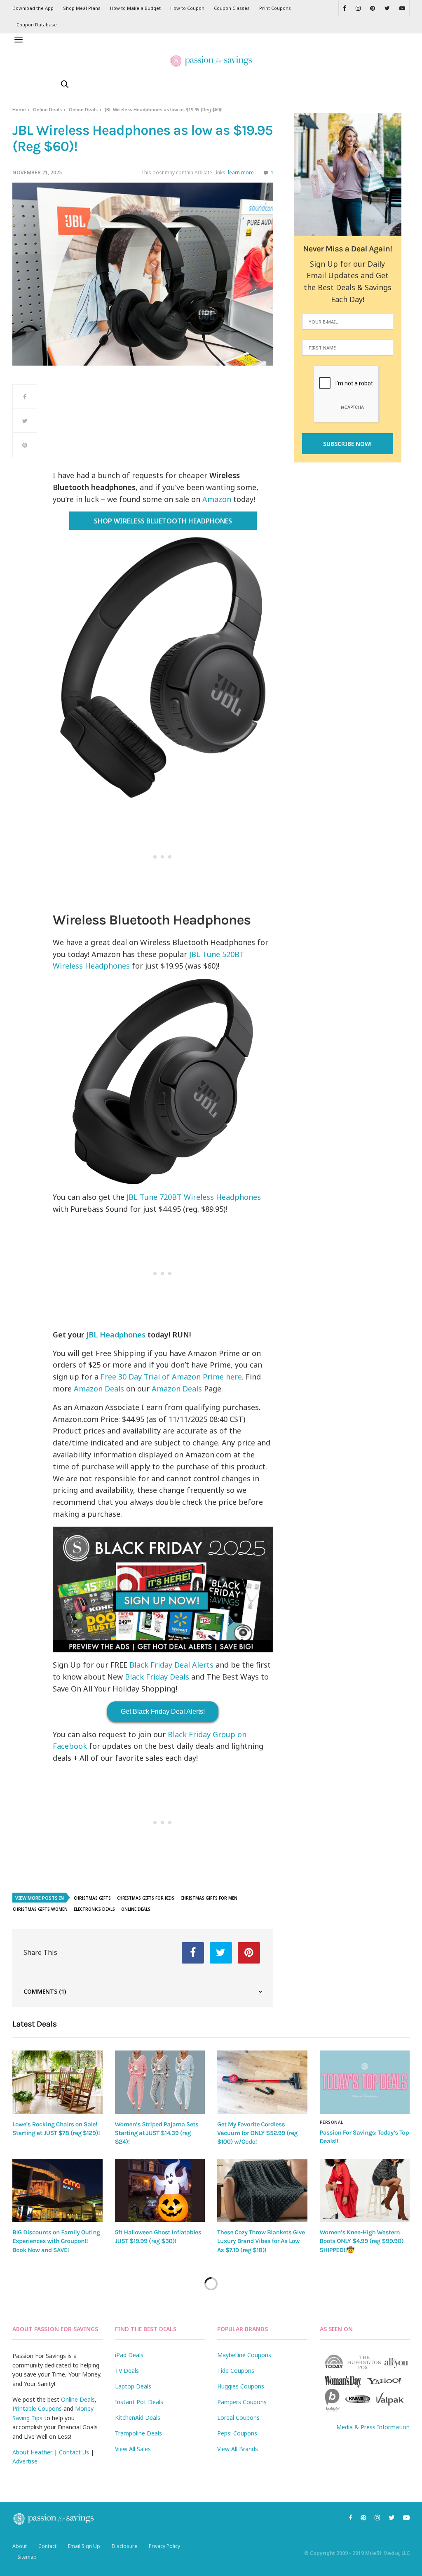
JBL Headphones (116, 1335)
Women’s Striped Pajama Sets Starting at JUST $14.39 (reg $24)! (157, 2133)
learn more (241, 172)
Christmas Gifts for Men (209, 1898)
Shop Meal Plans (82, 8)
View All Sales (133, 2449)
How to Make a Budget (135, 8)
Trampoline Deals (138, 2433)
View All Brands (238, 2449)
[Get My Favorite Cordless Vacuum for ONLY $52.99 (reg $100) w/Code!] (262, 2082)
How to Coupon (187, 8)
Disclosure (124, 2546)
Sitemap (27, 2557)
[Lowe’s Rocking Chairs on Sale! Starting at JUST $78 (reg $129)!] (57, 2082)
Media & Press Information (373, 2427)
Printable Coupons (37, 2408)
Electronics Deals (94, 1909)
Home (19, 109)
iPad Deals (129, 2355)
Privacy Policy (164, 2546)
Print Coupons (275, 8)
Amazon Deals (99, 1389)
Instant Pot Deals (139, 2402)
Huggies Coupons (241, 2386)
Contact (47, 2546)
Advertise (25, 2461)
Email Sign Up (84, 2546)
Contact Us (74, 2452)
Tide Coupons (236, 2371)
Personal (332, 2122)
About (20, 2546)
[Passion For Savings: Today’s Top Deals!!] (365, 2082)
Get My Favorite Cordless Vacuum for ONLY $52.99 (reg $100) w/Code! (257, 2133)
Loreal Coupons (238, 2418)
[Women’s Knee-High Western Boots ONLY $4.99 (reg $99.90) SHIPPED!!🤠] (365, 2191)
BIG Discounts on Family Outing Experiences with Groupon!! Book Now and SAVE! (56, 2241)
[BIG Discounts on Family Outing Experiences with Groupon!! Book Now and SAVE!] (57, 2191)
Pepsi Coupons (237, 2433)
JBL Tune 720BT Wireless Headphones (194, 1197)
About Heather (32, 2452)
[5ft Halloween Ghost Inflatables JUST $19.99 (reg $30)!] (160, 2191)
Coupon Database (37, 25)
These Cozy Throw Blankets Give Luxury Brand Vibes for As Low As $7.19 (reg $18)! (261, 2241)
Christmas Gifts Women (40, 1909)
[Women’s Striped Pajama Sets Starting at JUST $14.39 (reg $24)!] (160, 2082)
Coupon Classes (232, 8)
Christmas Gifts (92, 1898)
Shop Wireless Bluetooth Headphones (163, 521)
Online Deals (47, 109)
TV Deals (127, 2371)
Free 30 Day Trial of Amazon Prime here (171, 1377)
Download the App (33, 8)
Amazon (217, 499)
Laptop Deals (133, 2386)
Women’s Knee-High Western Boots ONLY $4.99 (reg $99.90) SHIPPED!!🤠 (362, 2241)
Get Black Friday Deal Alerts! (163, 1711)
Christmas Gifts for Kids (146, 1898)
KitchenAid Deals (138, 2418)
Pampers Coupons (242, 2402)
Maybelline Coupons (244, 2355)
